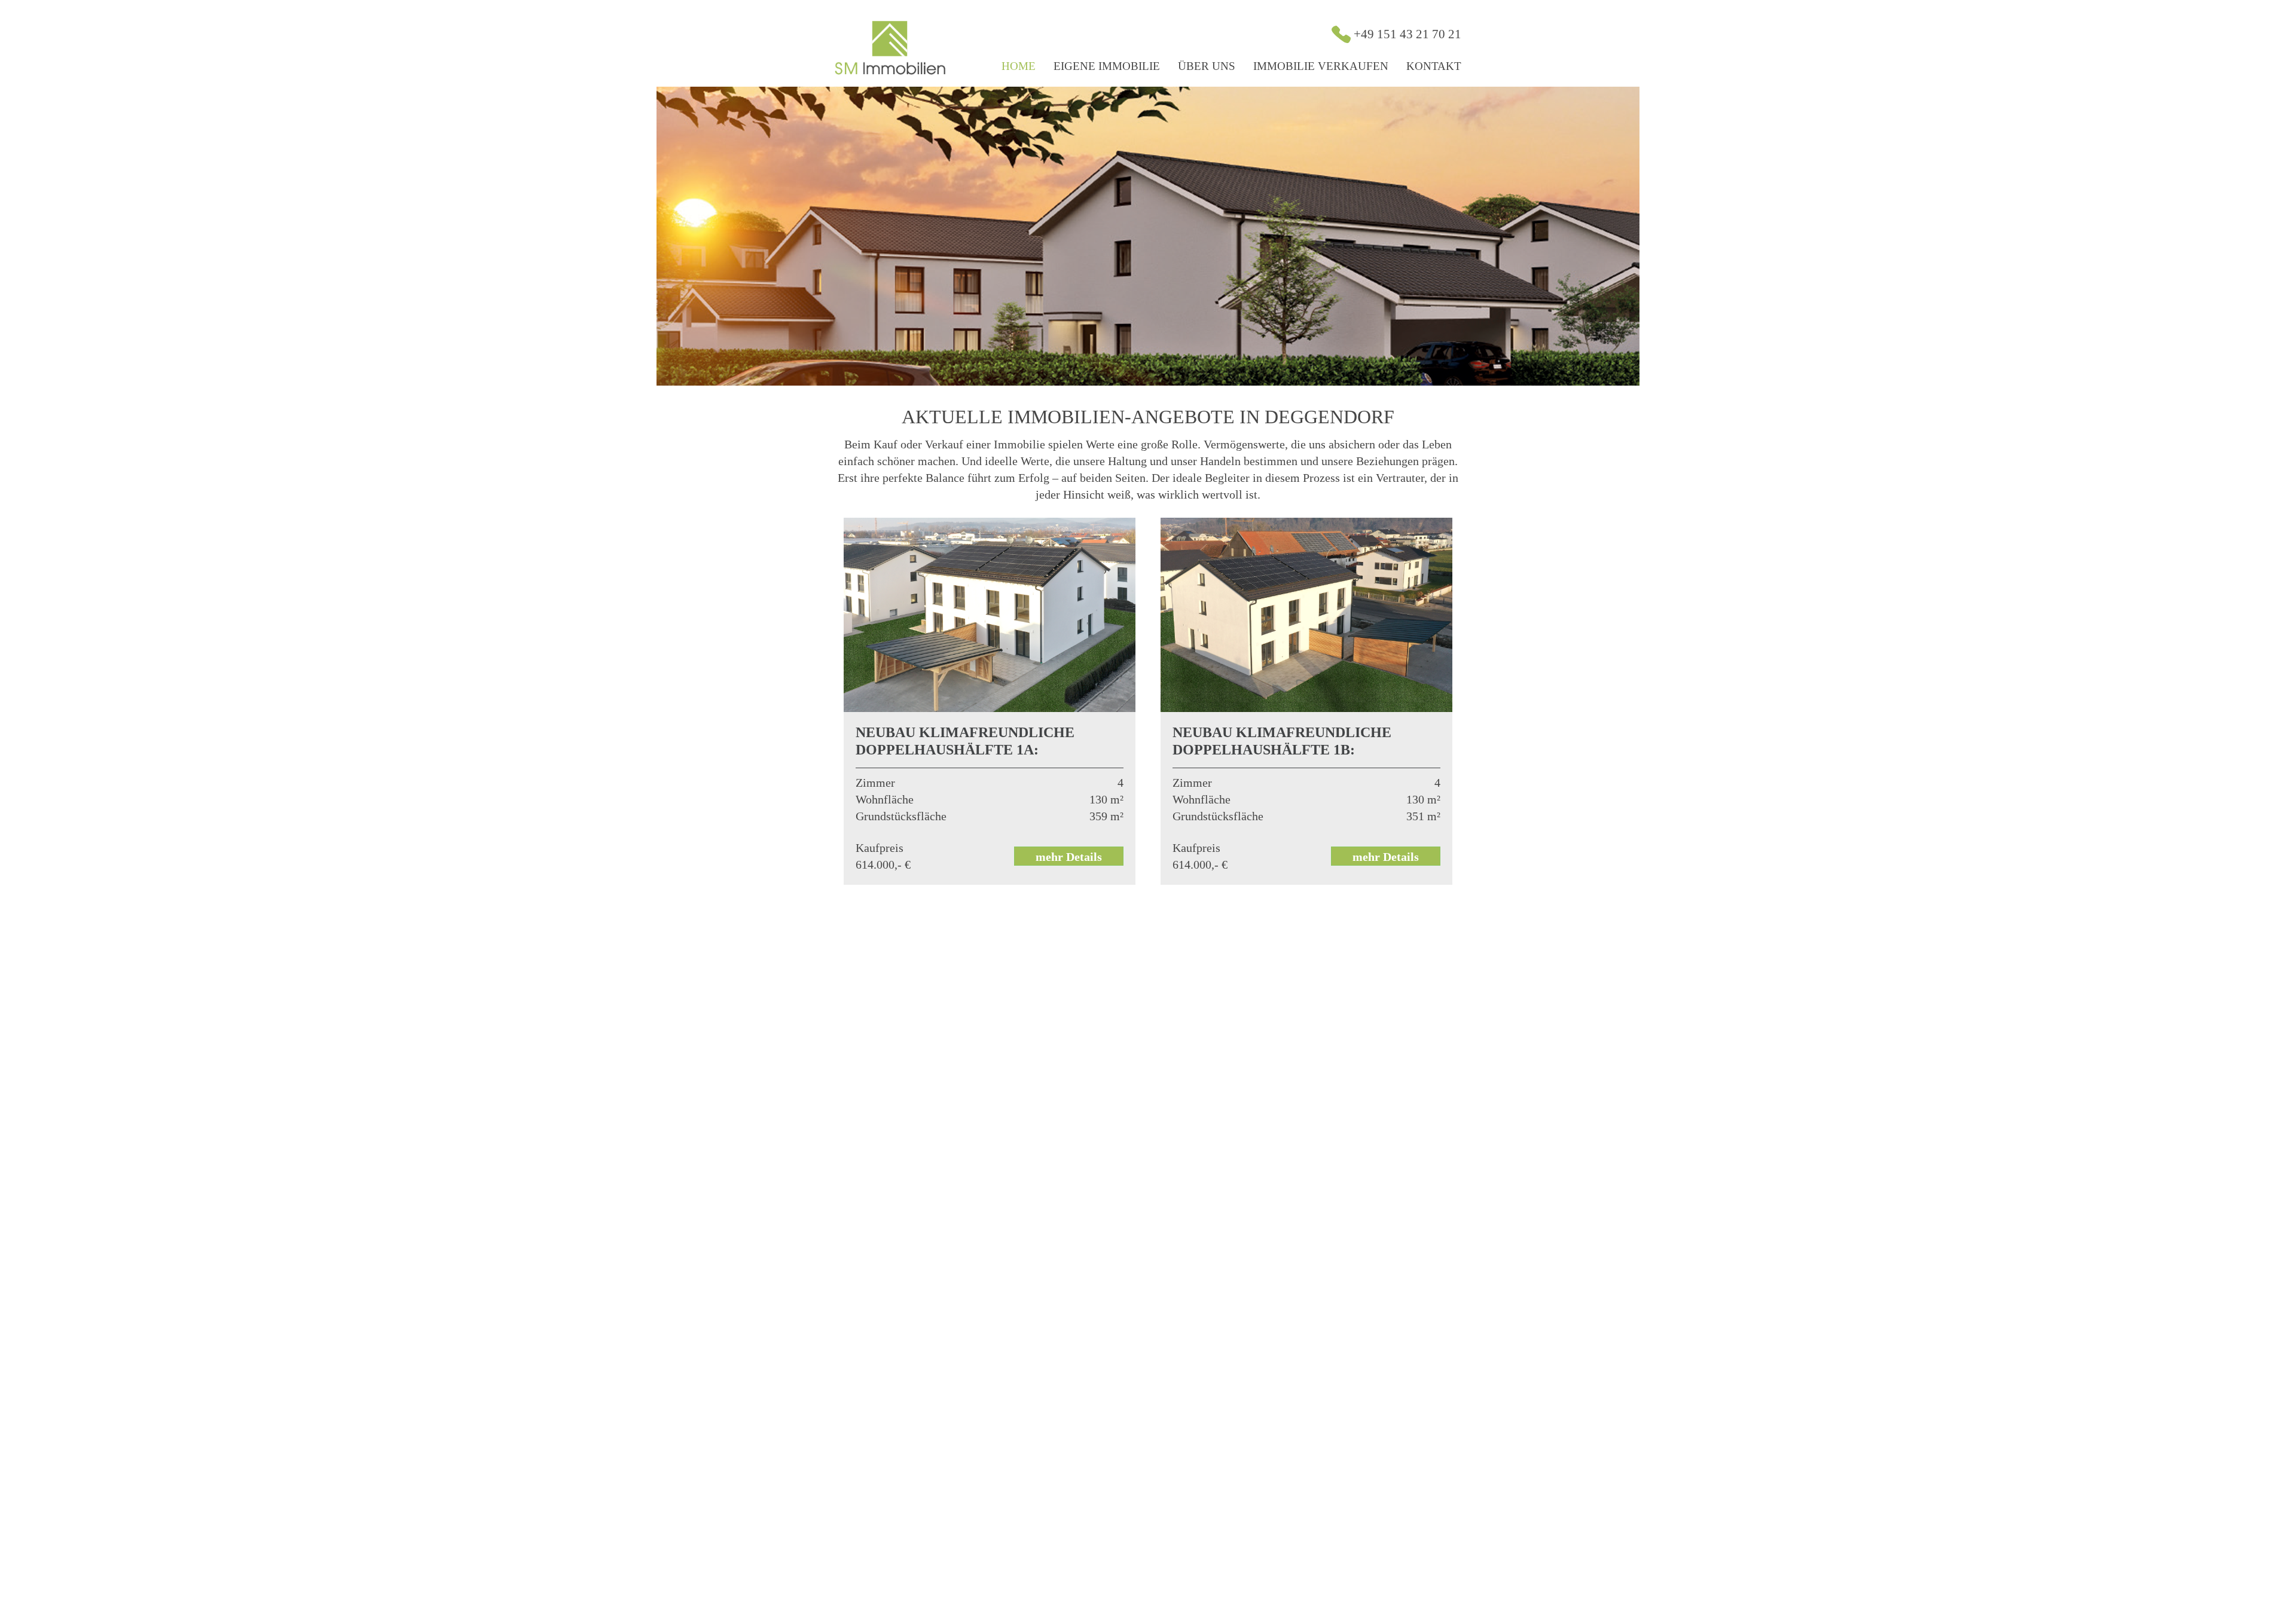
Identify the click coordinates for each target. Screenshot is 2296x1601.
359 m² (1106, 816)
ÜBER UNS (1207, 66)
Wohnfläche (885, 799)
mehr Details (1069, 857)
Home (1019, 66)
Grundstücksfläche (901, 816)
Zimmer (875, 783)
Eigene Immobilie (1107, 66)
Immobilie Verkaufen (1321, 66)
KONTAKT (1434, 66)
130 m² (1106, 799)
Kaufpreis (880, 848)
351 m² (1423, 816)
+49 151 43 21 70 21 (1407, 34)
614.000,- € (883, 864)
